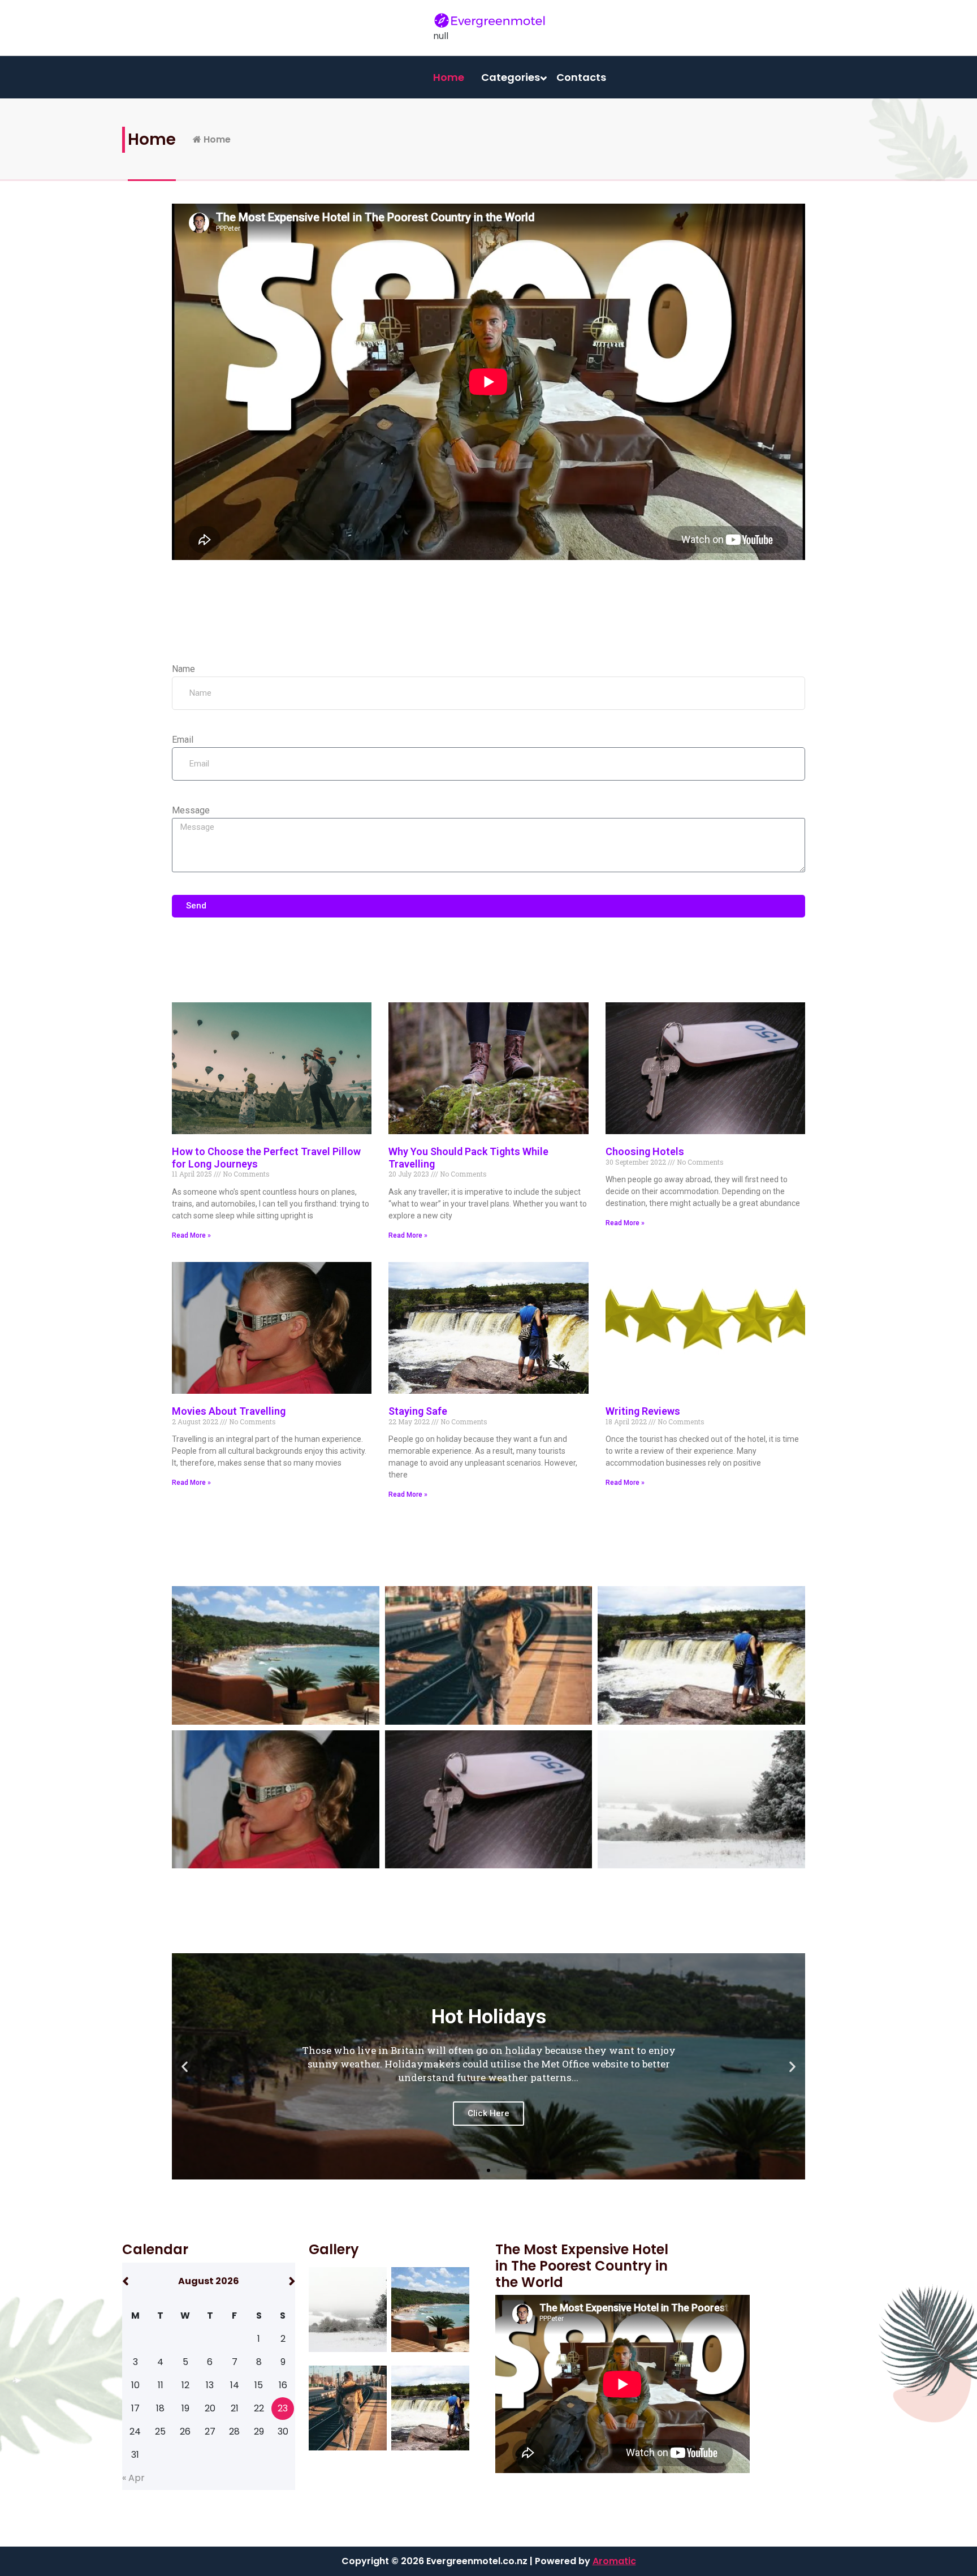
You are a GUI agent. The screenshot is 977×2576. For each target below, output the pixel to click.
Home (449, 77)
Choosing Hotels (645, 1151)
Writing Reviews (643, 1411)
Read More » (191, 1235)
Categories (511, 77)
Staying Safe (418, 1411)
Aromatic (614, 2561)
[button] (185, 2066)
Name (183, 669)
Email (183, 740)
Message (191, 810)
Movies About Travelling (229, 1411)
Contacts (581, 77)
